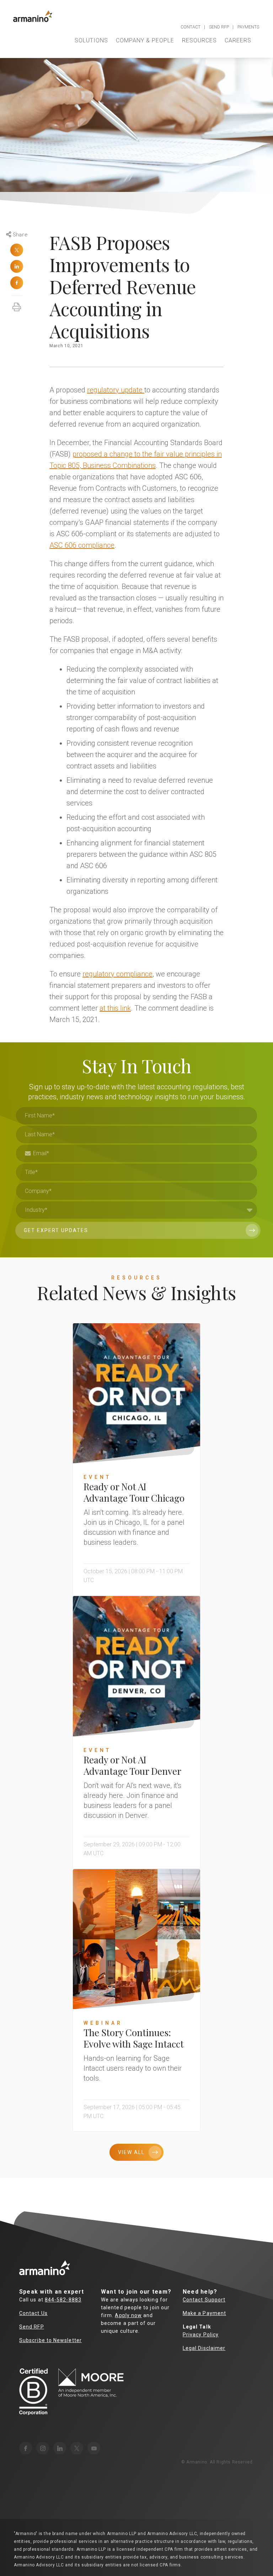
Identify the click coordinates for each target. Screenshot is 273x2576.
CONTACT (191, 27)
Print (17, 303)
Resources (199, 40)
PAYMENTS (248, 27)
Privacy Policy (201, 2335)
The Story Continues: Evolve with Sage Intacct (134, 2038)
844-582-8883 (63, 2300)
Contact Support (204, 2300)
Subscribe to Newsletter (50, 2340)
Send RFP (32, 2327)
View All (131, 2152)
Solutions (91, 40)
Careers (238, 40)
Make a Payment (204, 2313)
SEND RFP (219, 27)
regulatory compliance (117, 974)
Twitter (17, 250)
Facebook (17, 283)
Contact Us (33, 2313)
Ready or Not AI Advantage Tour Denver (132, 1765)
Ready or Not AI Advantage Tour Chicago (134, 1492)
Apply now (128, 2315)
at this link (115, 1008)
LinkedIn (17, 266)
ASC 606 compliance (82, 545)
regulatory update (116, 390)
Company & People (145, 40)
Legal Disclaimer (204, 2348)
